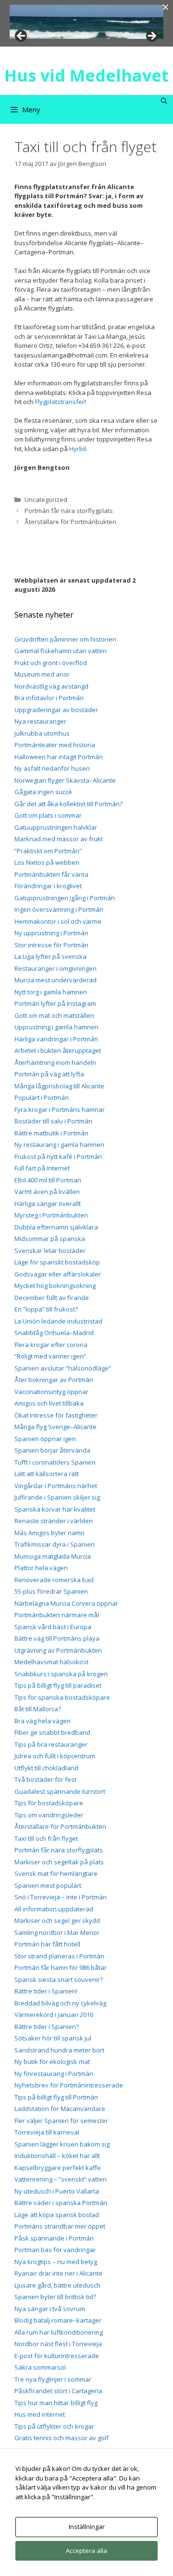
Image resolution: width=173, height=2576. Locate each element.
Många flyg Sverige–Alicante (56, 1427)
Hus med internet (40, 2414)
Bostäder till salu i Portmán (53, 1121)
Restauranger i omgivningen (56, 968)
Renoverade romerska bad (54, 1580)
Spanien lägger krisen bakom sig (62, 2144)
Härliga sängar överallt (48, 1204)
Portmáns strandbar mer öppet (60, 2226)
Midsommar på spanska (50, 1239)
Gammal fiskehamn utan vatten (61, 651)
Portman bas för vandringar (55, 2250)
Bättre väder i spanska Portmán (61, 2203)
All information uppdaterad (54, 1909)
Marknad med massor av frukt (59, 839)
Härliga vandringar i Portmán (56, 1039)
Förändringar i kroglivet (48, 886)
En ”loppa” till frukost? (46, 1309)
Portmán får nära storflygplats (69, 511)
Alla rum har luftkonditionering (59, 2332)
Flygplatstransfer (60, 402)
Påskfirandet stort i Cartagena (58, 2391)
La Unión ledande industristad (58, 1321)
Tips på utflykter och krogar (54, 2426)
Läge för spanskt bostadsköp (57, 1262)
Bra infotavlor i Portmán (49, 698)
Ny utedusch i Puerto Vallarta (57, 2191)
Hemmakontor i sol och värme (58, 921)
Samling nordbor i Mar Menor (57, 1932)
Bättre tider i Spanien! (46, 1991)
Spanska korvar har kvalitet (55, 1509)
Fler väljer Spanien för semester (61, 2121)
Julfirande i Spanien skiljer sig (57, 1497)
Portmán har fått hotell (47, 1944)
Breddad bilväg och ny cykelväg (60, 2003)
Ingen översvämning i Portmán (59, 909)
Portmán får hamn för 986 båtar (61, 1968)
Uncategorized (46, 500)
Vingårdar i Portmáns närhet (56, 1486)
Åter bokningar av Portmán (54, 1380)
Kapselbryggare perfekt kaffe (58, 2168)
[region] (86, 22)
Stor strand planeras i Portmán (59, 1956)
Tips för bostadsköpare (49, 1803)
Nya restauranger (40, 721)
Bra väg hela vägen (43, 1721)
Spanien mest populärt (48, 1885)
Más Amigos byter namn (49, 1533)
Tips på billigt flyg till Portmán (56, 2097)
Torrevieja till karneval (47, 2132)
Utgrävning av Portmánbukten (58, 1650)
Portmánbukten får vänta (51, 874)
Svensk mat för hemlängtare (56, 1873)
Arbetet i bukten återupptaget (58, 1050)
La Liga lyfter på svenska (50, 956)
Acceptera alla (86, 2551)
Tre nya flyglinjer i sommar (53, 2379)
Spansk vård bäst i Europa (53, 1627)
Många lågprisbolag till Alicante (59, 1086)
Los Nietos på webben (47, 862)
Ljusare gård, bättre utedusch (57, 2285)
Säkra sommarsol (40, 2367)
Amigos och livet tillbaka (49, 1403)
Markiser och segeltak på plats (59, 1862)
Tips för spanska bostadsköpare (62, 1697)
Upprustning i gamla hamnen (56, 1027)
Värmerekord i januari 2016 (54, 2015)
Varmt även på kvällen (47, 1192)
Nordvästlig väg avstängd (51, 686)
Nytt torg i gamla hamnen (51, 992)
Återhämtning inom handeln (55, 1062)
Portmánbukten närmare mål (57, 1615)
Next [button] (151, 36)
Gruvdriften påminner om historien (65, 639)
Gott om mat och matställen (54, 1015)
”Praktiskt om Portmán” (48, 851)
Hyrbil (78, 449)
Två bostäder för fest (45, 1779)
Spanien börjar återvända (52, 1450)
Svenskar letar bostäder (50, 1251)
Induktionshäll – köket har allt (57, 2156)
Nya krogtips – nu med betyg (56, 2262)
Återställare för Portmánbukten (70, 522)
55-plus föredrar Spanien (51, 1591)
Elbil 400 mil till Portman (48, 1180)
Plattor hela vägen (41, 1568)
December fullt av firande (52, 1298)
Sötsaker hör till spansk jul (53, 2038)
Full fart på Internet (42, 1168)
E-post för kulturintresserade (57, 2356)
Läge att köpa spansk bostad (57, 2215)
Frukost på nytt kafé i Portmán (58, 1157)
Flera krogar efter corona (51, 1345)
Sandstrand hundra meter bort (59, 2050)
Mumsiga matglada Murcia (53, 1556)
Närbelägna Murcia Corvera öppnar (66, 1603)
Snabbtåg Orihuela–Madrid (54, 1333)
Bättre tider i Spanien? (47, 2027)
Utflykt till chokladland (46, 1768)
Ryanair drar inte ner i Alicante (58, 2273)
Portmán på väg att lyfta (49, 1074)
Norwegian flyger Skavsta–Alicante (65, 780)
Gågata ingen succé (43, 792)
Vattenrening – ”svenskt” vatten (61, 2179)
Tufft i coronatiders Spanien (55, 1462)
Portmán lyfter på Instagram (55, 1003)
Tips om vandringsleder (49, 1815)
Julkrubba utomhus (42, 733)
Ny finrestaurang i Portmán (54, 2074)
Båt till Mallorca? (38, 1709)
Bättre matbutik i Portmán (51, 1133)
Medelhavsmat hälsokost (51, 1662)
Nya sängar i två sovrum (50, 2309)
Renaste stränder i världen (54, 1521)
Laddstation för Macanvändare (60, 2109)
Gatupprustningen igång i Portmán (65, 898)
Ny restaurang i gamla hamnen (59, 1145)
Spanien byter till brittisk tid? (55, 2297)
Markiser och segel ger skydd (57, 1920)
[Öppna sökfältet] (164, 101)
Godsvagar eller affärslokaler (58, 1274)
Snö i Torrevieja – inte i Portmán (61, 1897)
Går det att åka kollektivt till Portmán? (68, 804)
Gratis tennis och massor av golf (62, 2438)
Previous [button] (22, 36)
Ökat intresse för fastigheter (56, 1415)
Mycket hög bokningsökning (55, 1286)
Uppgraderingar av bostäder (56, 710)
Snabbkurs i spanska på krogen (61, 1674)
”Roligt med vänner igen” (50, 1356)
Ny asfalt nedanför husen (52, 768)
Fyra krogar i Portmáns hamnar (60, 1109)
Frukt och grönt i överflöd (51, 663)
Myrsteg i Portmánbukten (51, 1215)
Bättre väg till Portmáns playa (57, 1638)
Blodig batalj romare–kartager (58, 2320)
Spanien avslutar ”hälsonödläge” (63, 1368)
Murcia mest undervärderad (56, 980)
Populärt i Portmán (42, 1097)
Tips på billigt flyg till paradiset (58, 1685)
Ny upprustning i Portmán (51, 933)
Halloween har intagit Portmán (59, 757)
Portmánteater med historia (55, 745)
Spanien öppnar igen (45, 1439)
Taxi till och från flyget (46, 1838)
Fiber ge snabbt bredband (52, 1732)
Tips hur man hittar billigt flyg (56, 2403)
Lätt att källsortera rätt (47, 1474)
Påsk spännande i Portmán (54, 2238)
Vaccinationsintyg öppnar (51, 1392)
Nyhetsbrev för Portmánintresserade (69, 2085)
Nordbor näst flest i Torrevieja (58, 2344)
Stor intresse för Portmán (51, 945)
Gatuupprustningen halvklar (56, 827)
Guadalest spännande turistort (60, 1791)
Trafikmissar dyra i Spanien (55, 1544)
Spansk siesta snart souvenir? (59, 1980)
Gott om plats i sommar (48, 815)
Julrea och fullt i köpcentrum (55, 1756)
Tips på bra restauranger (51, 1744)
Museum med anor (42, 674)
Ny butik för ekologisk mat (52, 2062)
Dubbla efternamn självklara (56, 1227)
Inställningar (87, 2527)
